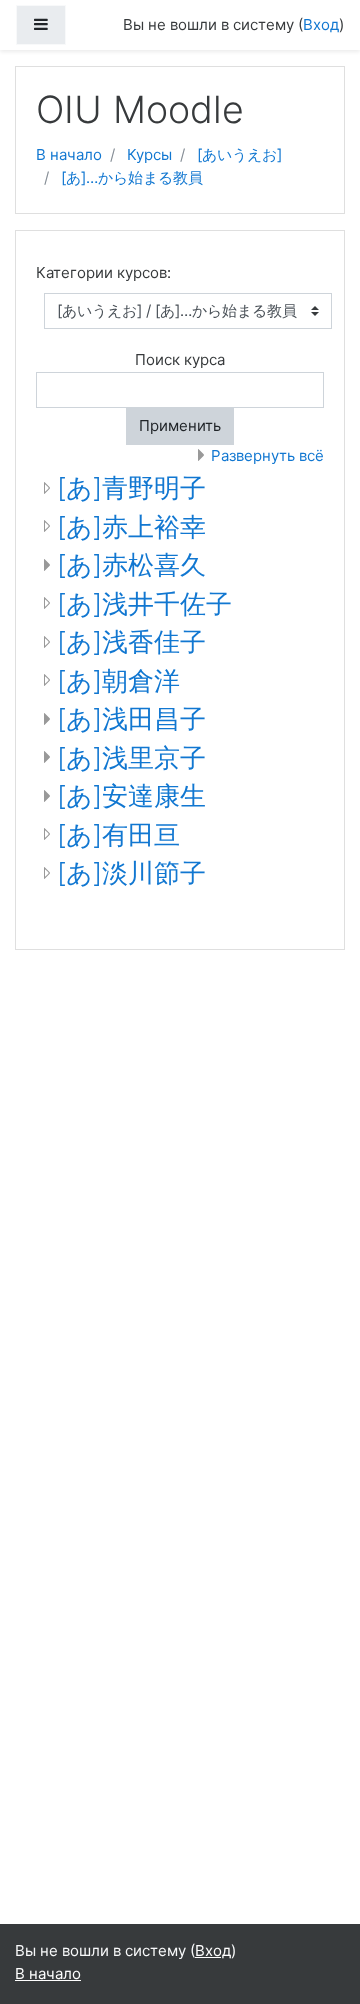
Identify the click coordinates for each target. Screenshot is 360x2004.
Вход (321, 24)
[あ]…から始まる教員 (132, 177)
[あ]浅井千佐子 (144, 603)
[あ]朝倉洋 (118, 680)
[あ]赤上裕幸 (131, 526)
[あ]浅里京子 (131, 757)
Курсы (149, 154)
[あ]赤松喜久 (131, 564)
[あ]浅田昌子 (131, 718)
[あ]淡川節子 (131, 872)
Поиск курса (180, 359)
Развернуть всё (267, 455)
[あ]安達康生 (131, 795)
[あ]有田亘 (118, 834)
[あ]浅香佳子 (131, 641)
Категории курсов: (103, 272)
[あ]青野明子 (131, 487)
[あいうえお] (239, 154)
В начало (69, 154)
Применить (180, 425)
